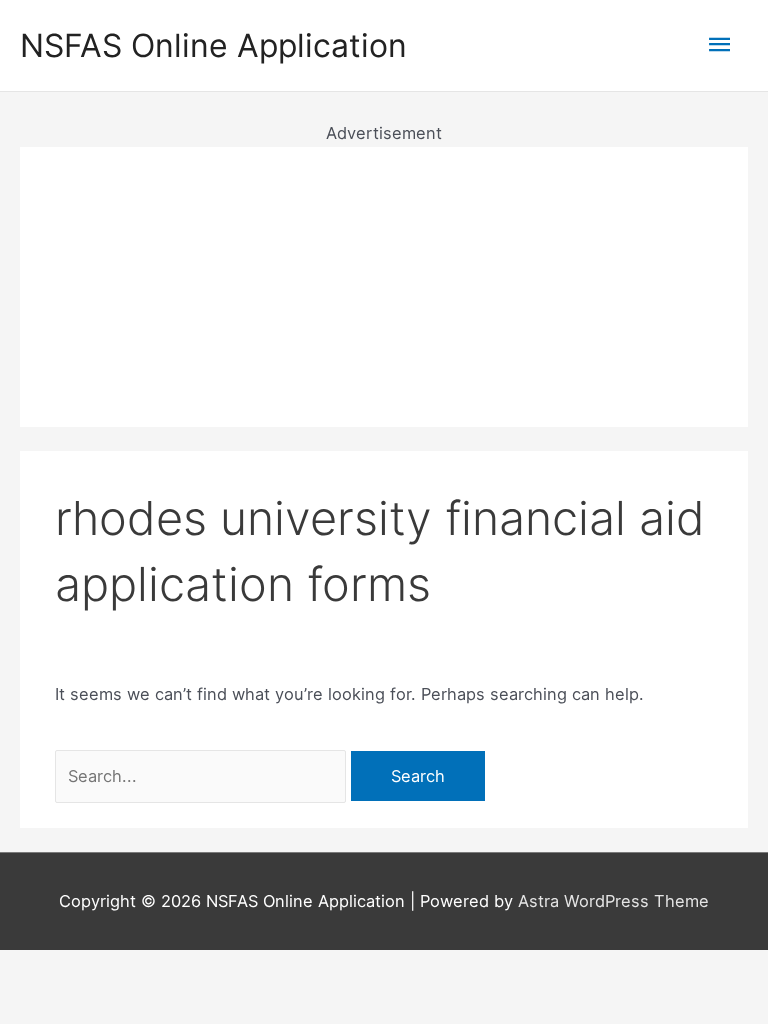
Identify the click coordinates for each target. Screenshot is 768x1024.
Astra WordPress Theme (613, 901)
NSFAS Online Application (213, 45)
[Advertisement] (384, 287)
